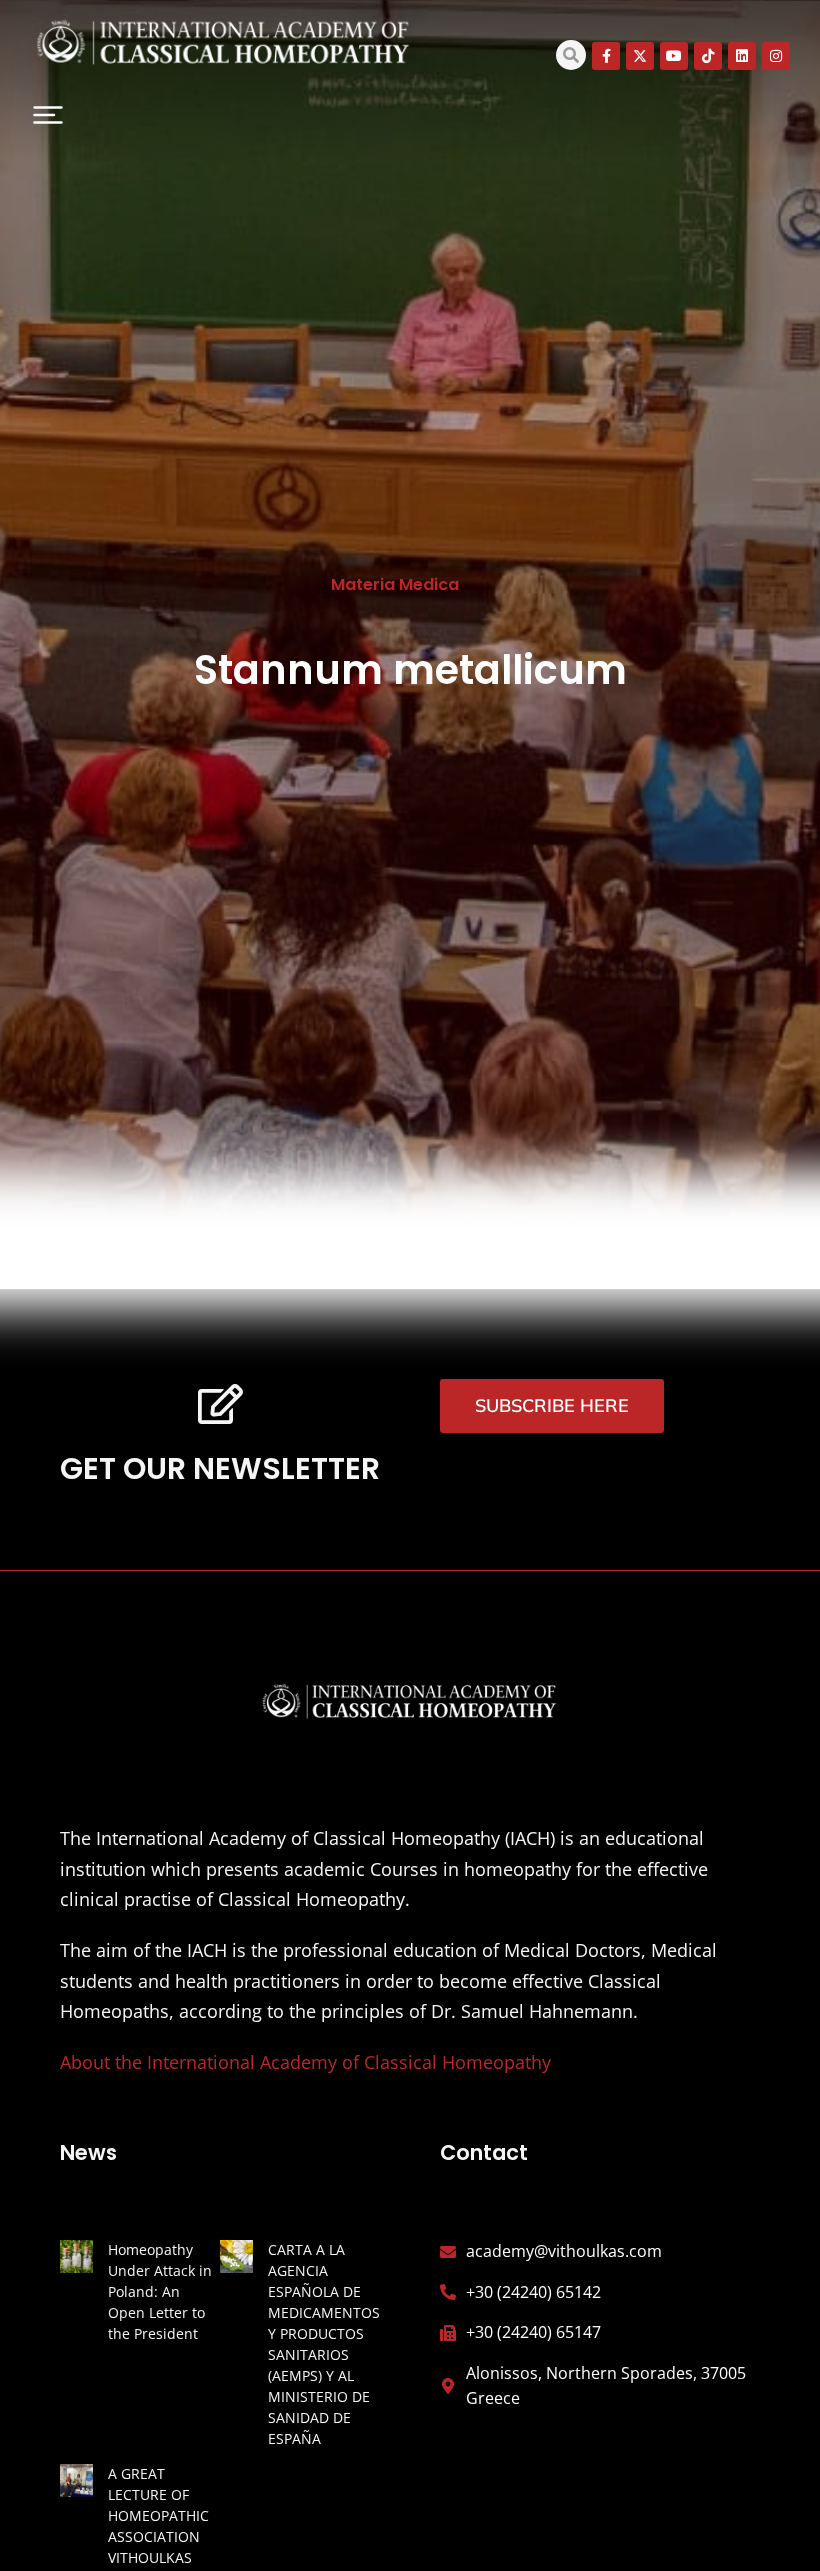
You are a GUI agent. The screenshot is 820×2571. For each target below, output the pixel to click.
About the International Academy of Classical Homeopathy (305, 2062)
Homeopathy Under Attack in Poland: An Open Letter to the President (160, 2291)
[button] (48, 115)
